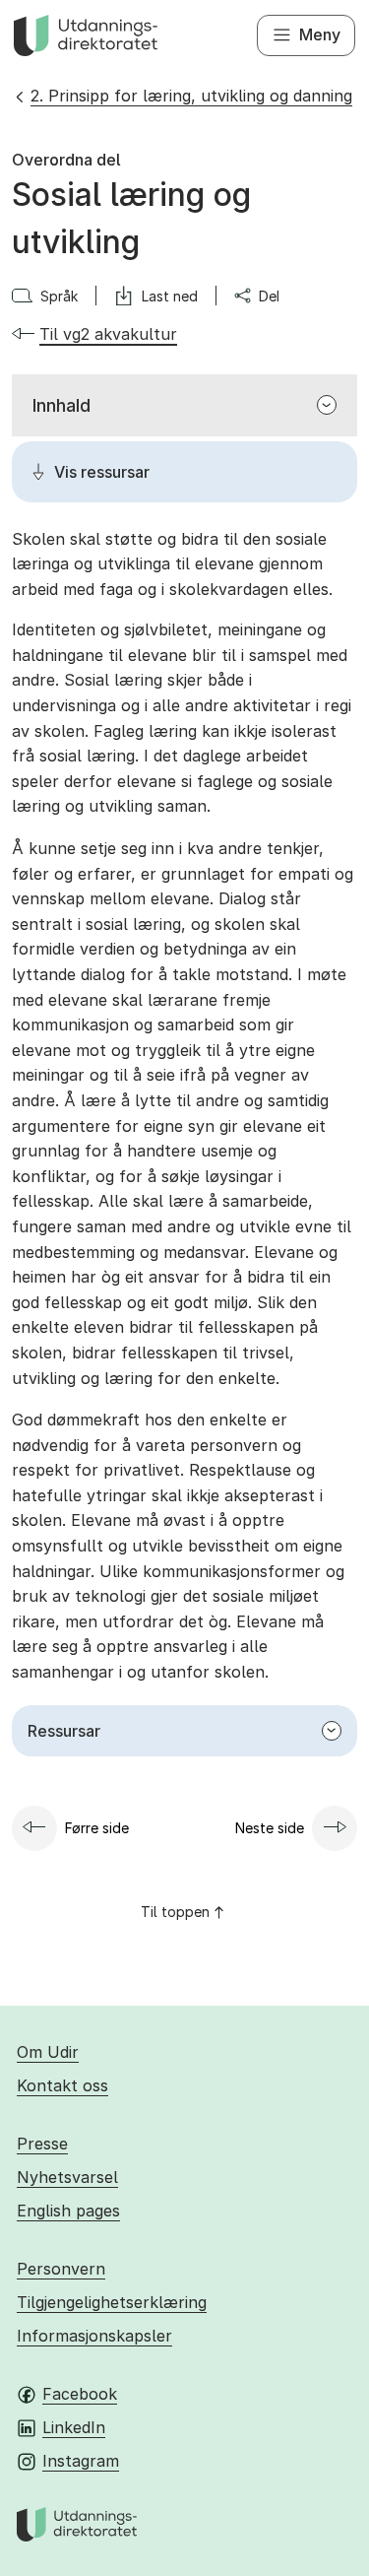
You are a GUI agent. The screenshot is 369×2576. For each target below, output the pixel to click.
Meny (320, 34)
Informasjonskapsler (94, 2336)
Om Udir (48, 2052)
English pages (68, 2211)
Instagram (81, 2461)
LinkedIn (74, 2427)
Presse (42, 2144)
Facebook (80, 2394)
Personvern (61, 2269)
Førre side (97, 1828)
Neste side (270, 1828)
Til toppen (175, 1912)
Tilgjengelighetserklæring (112, 2302)
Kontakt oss (62, 2085)
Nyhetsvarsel (67, 2177)
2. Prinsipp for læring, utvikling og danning (191, 96)
